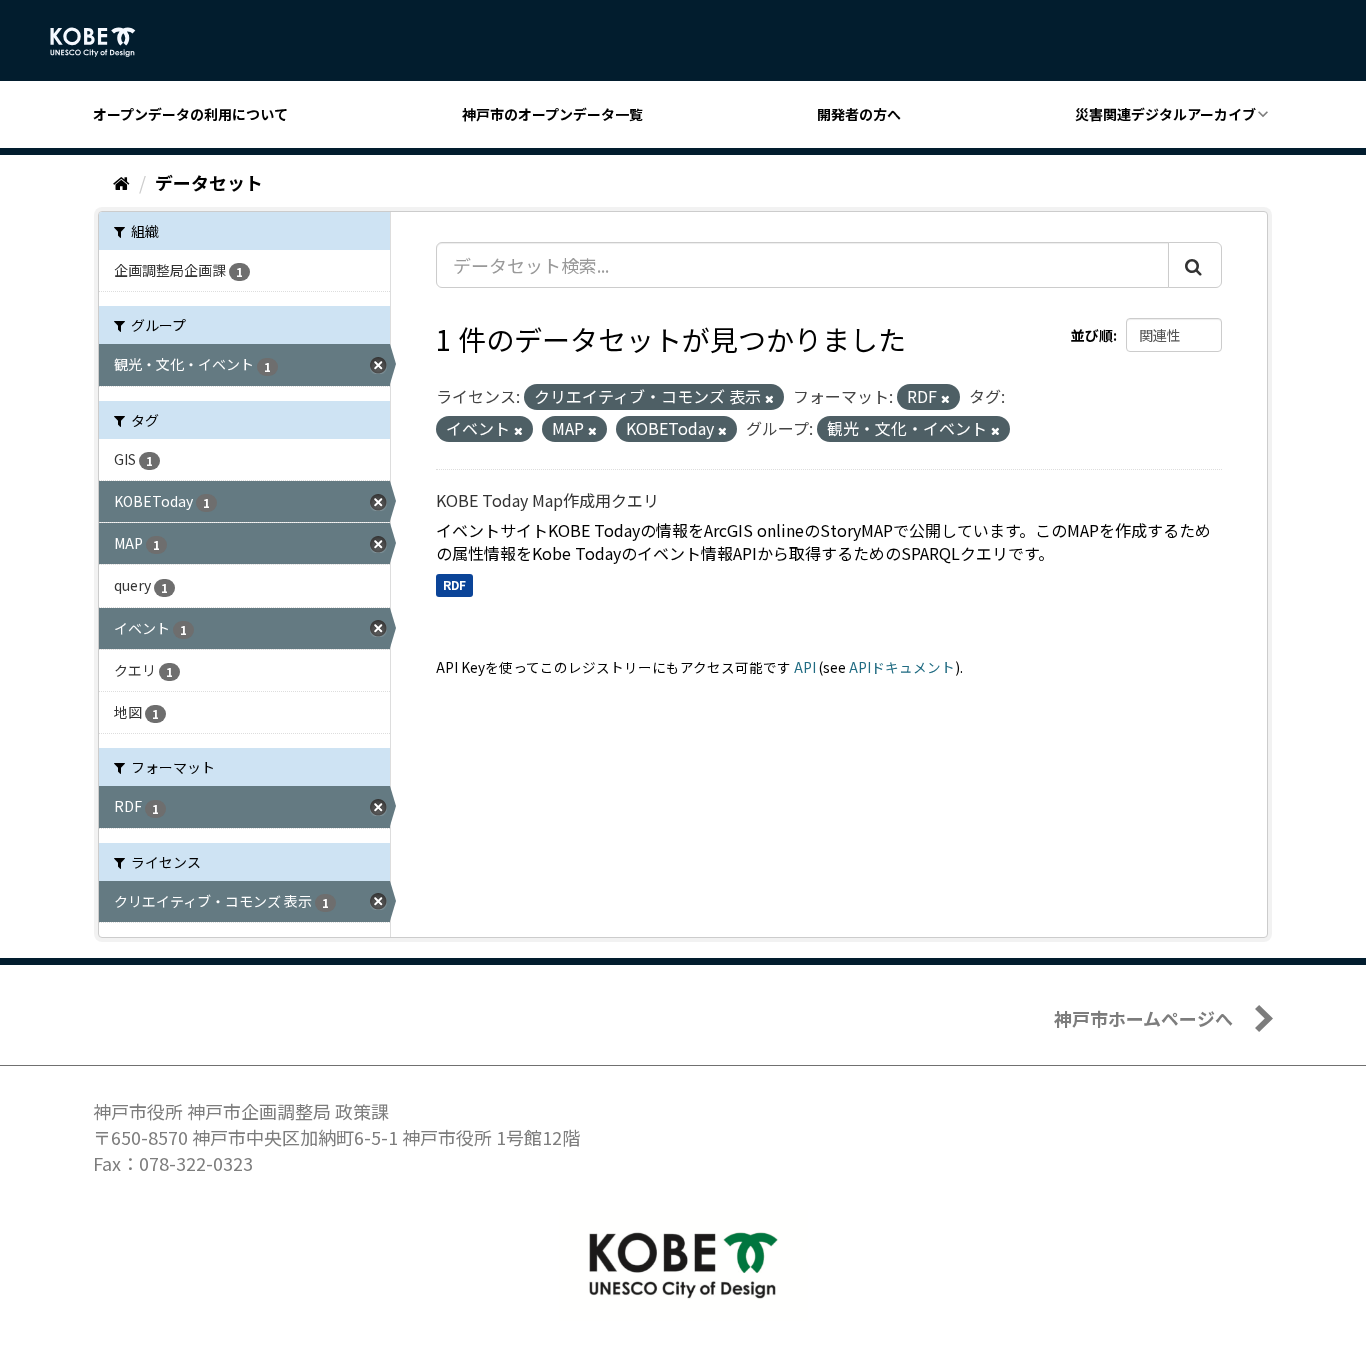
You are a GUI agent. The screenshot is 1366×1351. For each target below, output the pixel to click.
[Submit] (1195, 265)
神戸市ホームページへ (1143, 1018)
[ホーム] (121, 182)
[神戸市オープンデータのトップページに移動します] (103, 42)
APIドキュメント (902, 667)
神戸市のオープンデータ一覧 (552, 114)
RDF (454, 584)
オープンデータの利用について (190, 114)
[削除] (769, 398)
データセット (209, 182)
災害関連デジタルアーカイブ (1165, 114)
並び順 (1092, 335)
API (805, 667)
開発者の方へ (859, 114)
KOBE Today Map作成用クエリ (547, 500)
